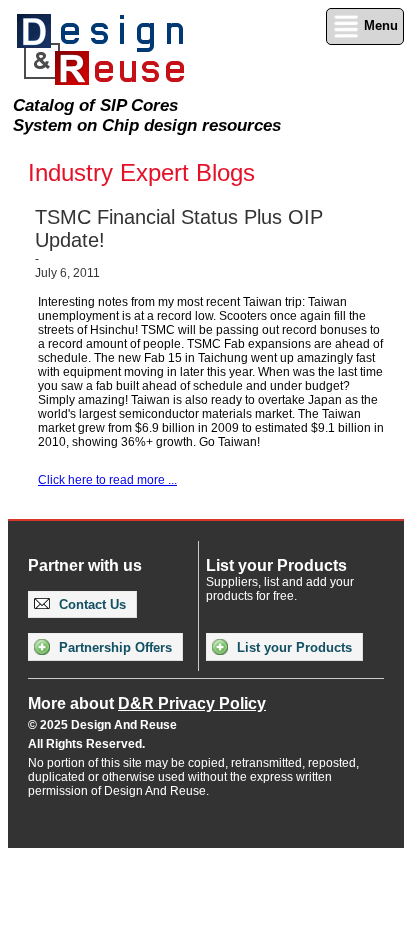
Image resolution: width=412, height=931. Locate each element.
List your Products (292, 647)
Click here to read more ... (107, 480)
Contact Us (90, 604)
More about (147, 703)
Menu (379, 25)
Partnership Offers (113, 647)
